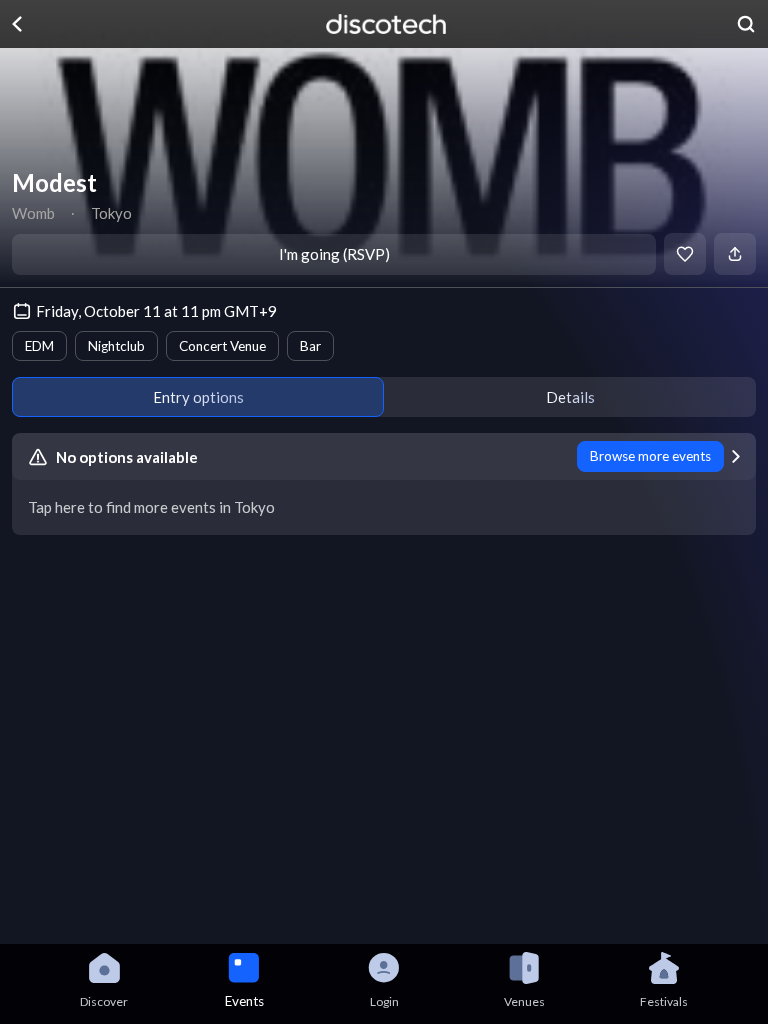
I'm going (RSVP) (334, 254)
